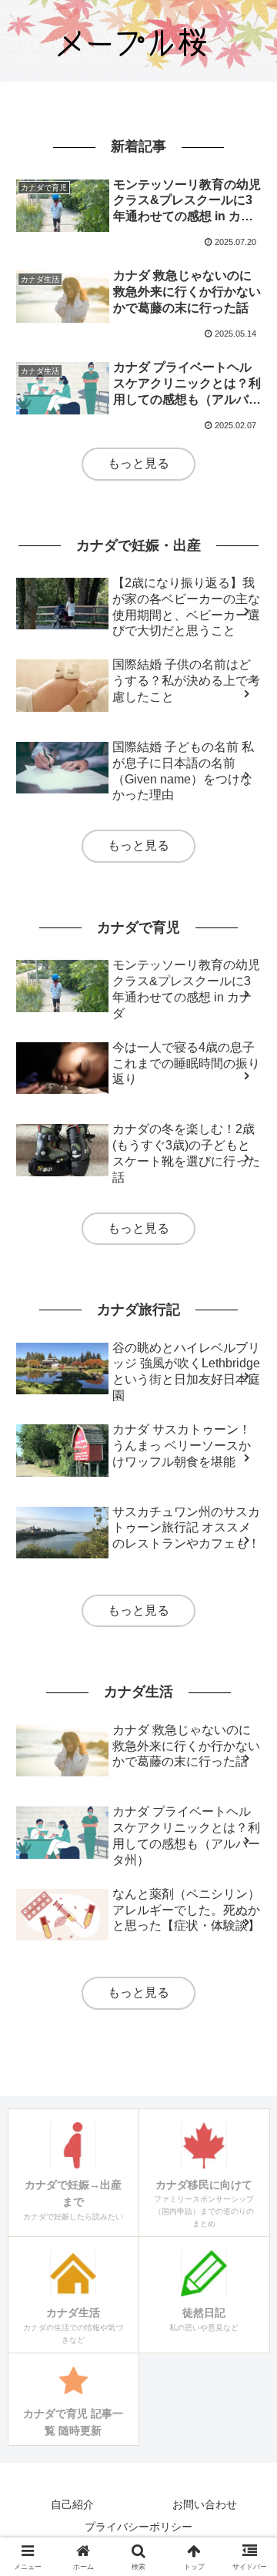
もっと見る (138, 463)
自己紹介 (72, 2504)
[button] (247, 2099)
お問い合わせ (205, 2504)
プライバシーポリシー (138, 2527)
